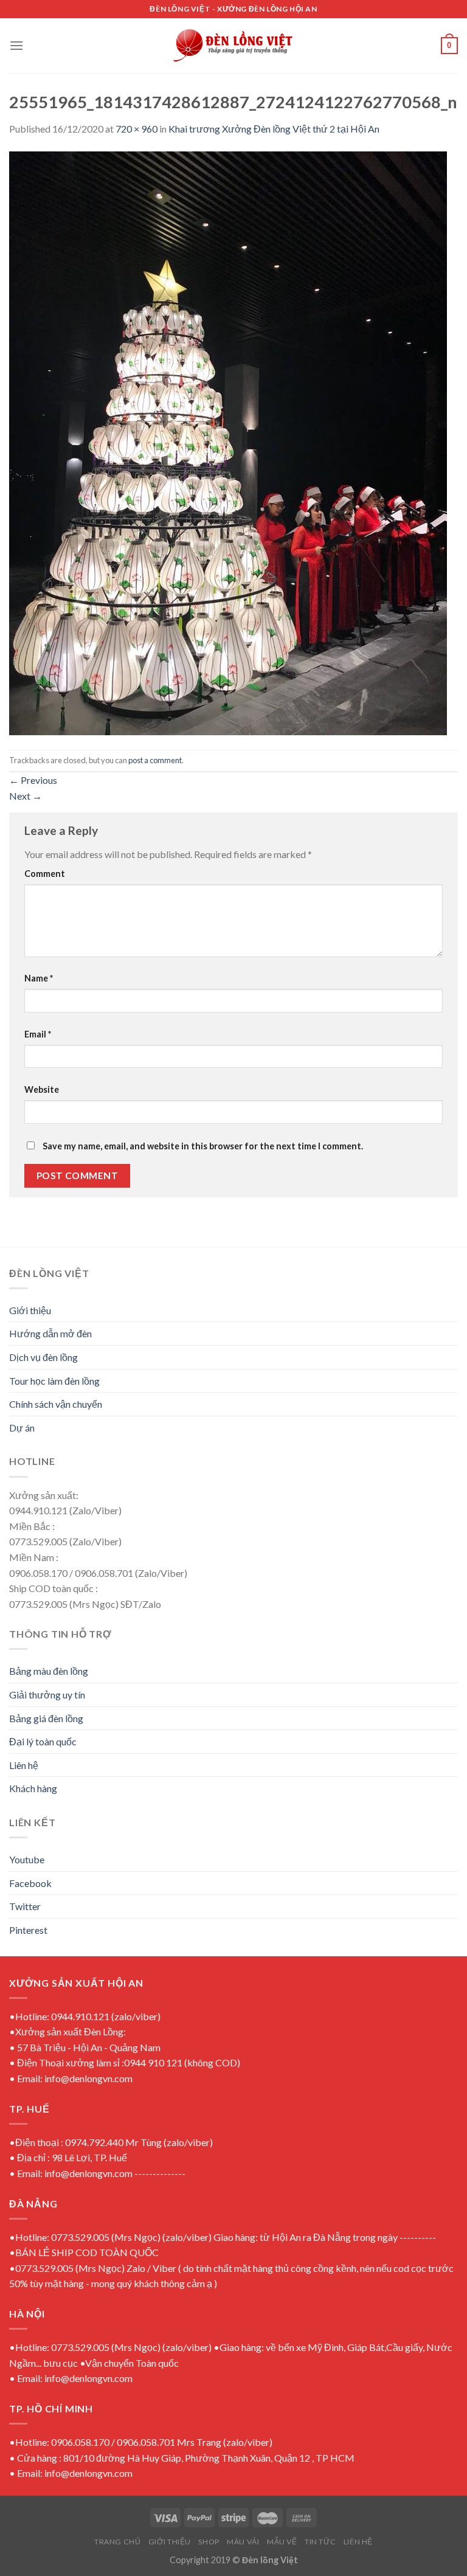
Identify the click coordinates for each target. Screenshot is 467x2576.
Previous (33, 780)
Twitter (25, 1906)
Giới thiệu (30, 1310)
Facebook (30, 1883)
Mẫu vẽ (282, 2542)
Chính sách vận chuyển (56, 1404)
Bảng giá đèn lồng (46, 1718)
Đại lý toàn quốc (43, 1741)
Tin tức (320, 2542)
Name (39, 978)
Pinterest (28, 1930)
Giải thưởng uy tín (47, 1695)
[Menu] (16, 45)
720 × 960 (137, 129)
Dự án (22, 1428)
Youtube (27, 1859)
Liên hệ (24, 1765)
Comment (45, 874)
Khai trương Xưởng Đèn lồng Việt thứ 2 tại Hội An (274, 129)
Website (42, 1089)
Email (38, 1034)
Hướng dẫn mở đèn (50, 1333)
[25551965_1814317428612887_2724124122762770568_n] (228, 442)
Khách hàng (33, 1788)
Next (26, 796)
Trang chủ (118, 2542)
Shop (209, 2542)
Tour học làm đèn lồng (54, 1381)
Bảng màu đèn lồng (49, 1671)
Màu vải (243, 2542)
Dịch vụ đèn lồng (43, 1357)
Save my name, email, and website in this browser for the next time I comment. (203, 1146)
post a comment (155, 760)
